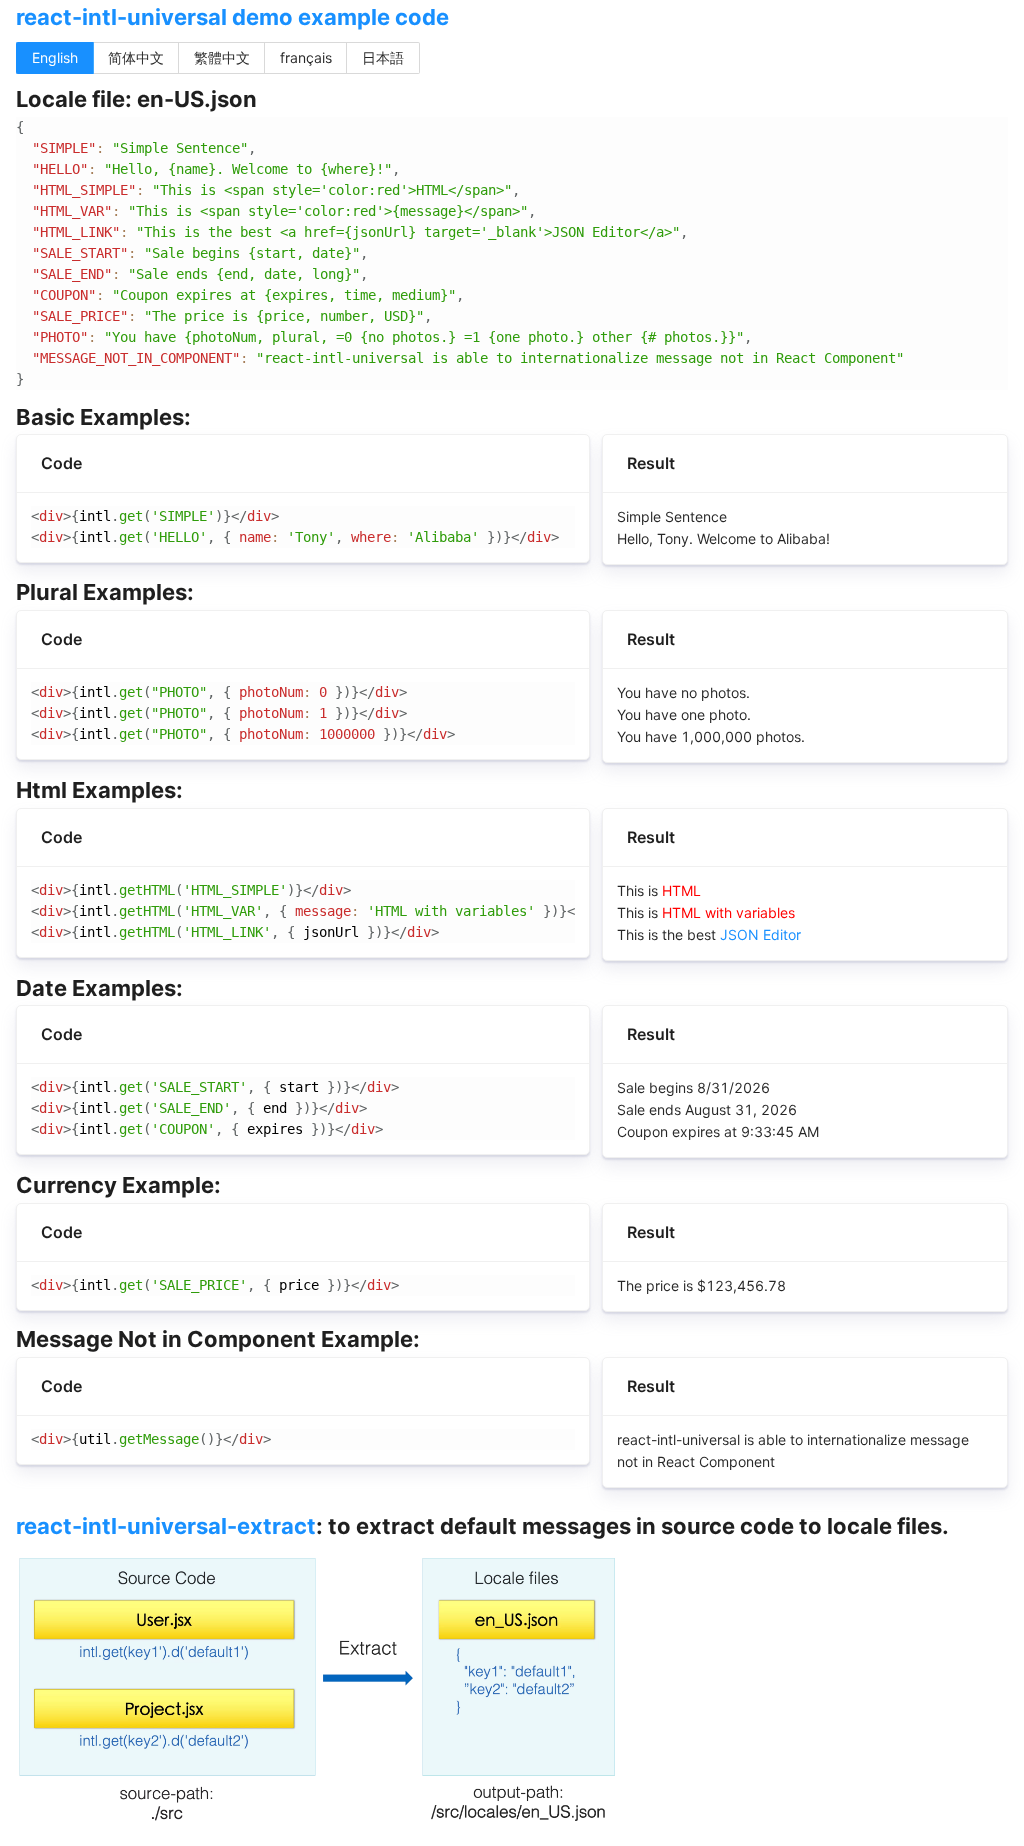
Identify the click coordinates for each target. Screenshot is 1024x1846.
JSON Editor (760, 934)
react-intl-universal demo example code (232, 17)
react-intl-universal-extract (166, 1526)
